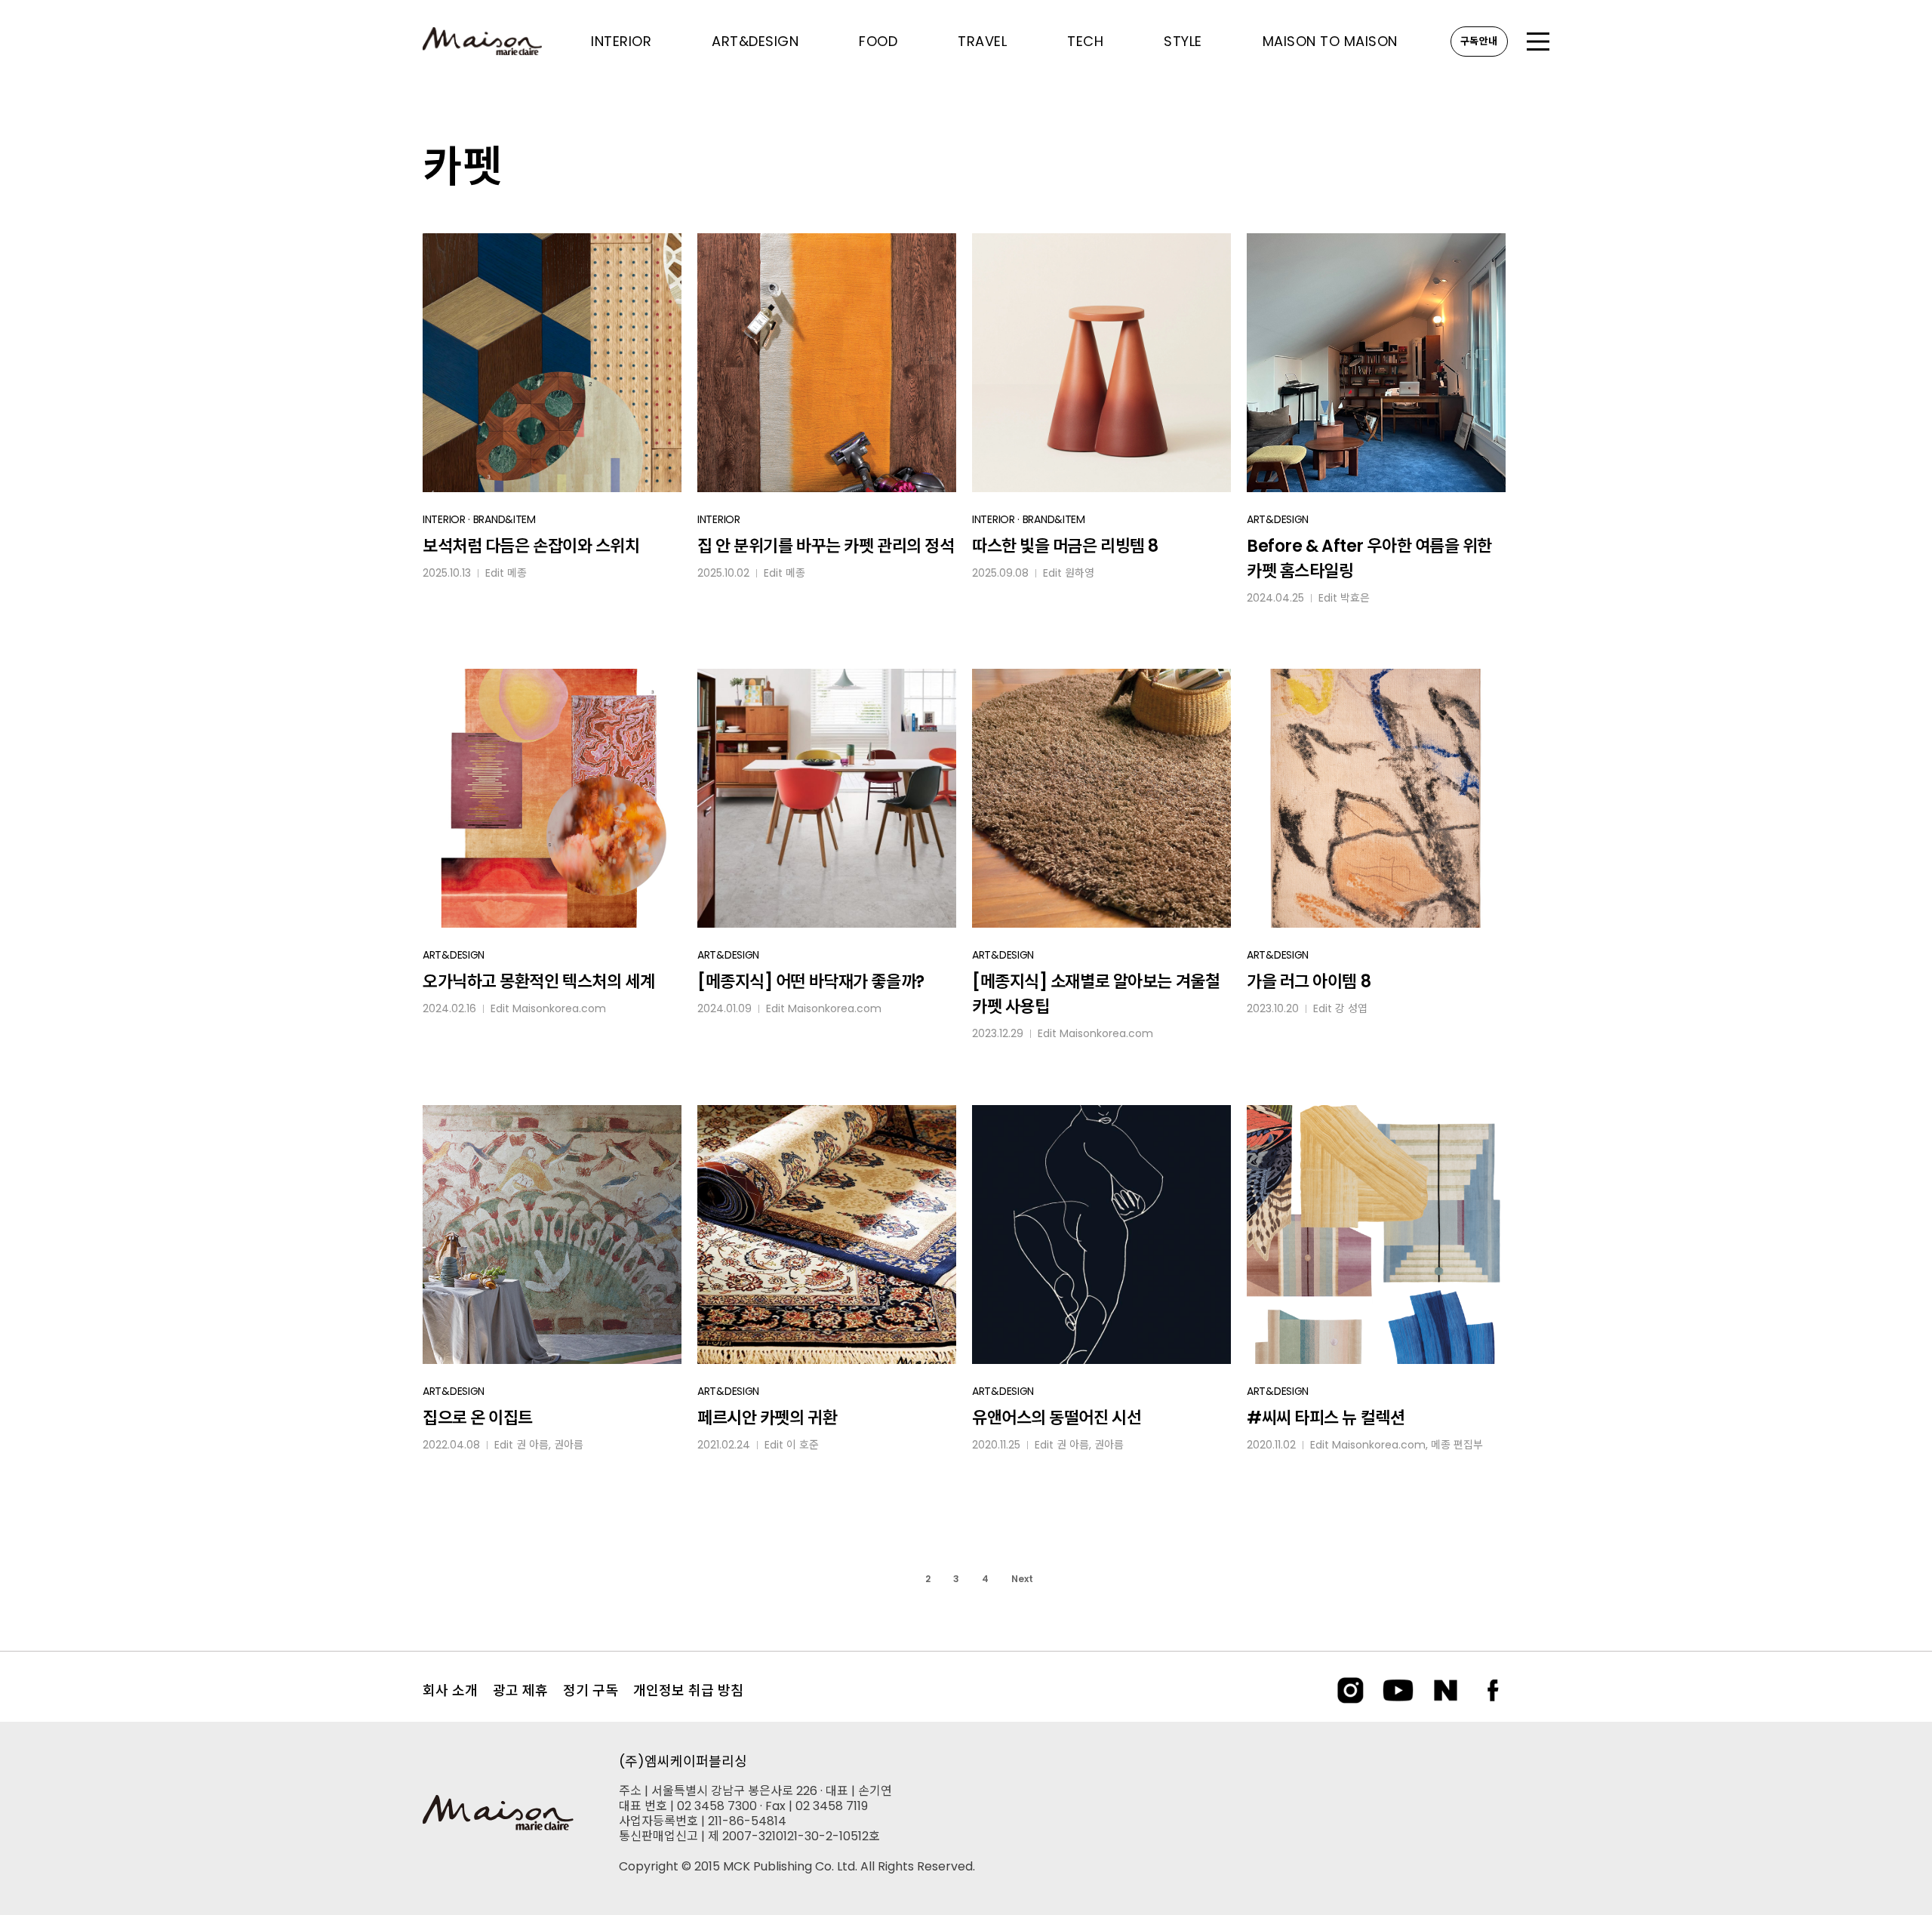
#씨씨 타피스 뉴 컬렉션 (1326, 1418)
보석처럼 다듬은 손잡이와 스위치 (531, 546)
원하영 (1080, 573)
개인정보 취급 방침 (688, 1690)
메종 (517, 573)
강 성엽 (1351, 1008)
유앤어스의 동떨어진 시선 (1057, 1418)
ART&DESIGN (1278, 519)
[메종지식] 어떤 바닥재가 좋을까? (811, 982)
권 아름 (532, 1445)
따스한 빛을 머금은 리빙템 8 (1065, 546)
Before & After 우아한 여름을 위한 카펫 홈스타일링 (1369, 559)
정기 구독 (591, 1690)
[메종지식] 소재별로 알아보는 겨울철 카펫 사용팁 (1096, 994)
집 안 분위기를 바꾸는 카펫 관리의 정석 (826, 546)
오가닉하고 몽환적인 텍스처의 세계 (538, 982)
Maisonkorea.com (559, 1008)
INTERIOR (444, 519)
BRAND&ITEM (505, 519)
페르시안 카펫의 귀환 (767, 1418)
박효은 (1355, 598)
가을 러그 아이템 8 (1309, 982)
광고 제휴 (520, 1690)
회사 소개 (450, 1690)
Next (1022, 1579)
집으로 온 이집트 (478, 1418)
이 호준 (803, 1445)
